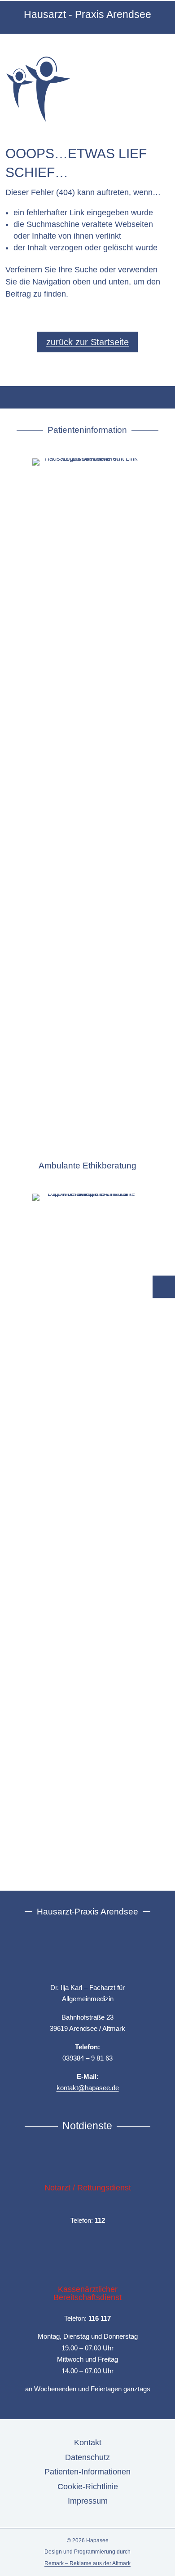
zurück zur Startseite (87, 342)
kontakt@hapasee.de (88, 2088)
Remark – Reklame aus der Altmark (87, 2563)
